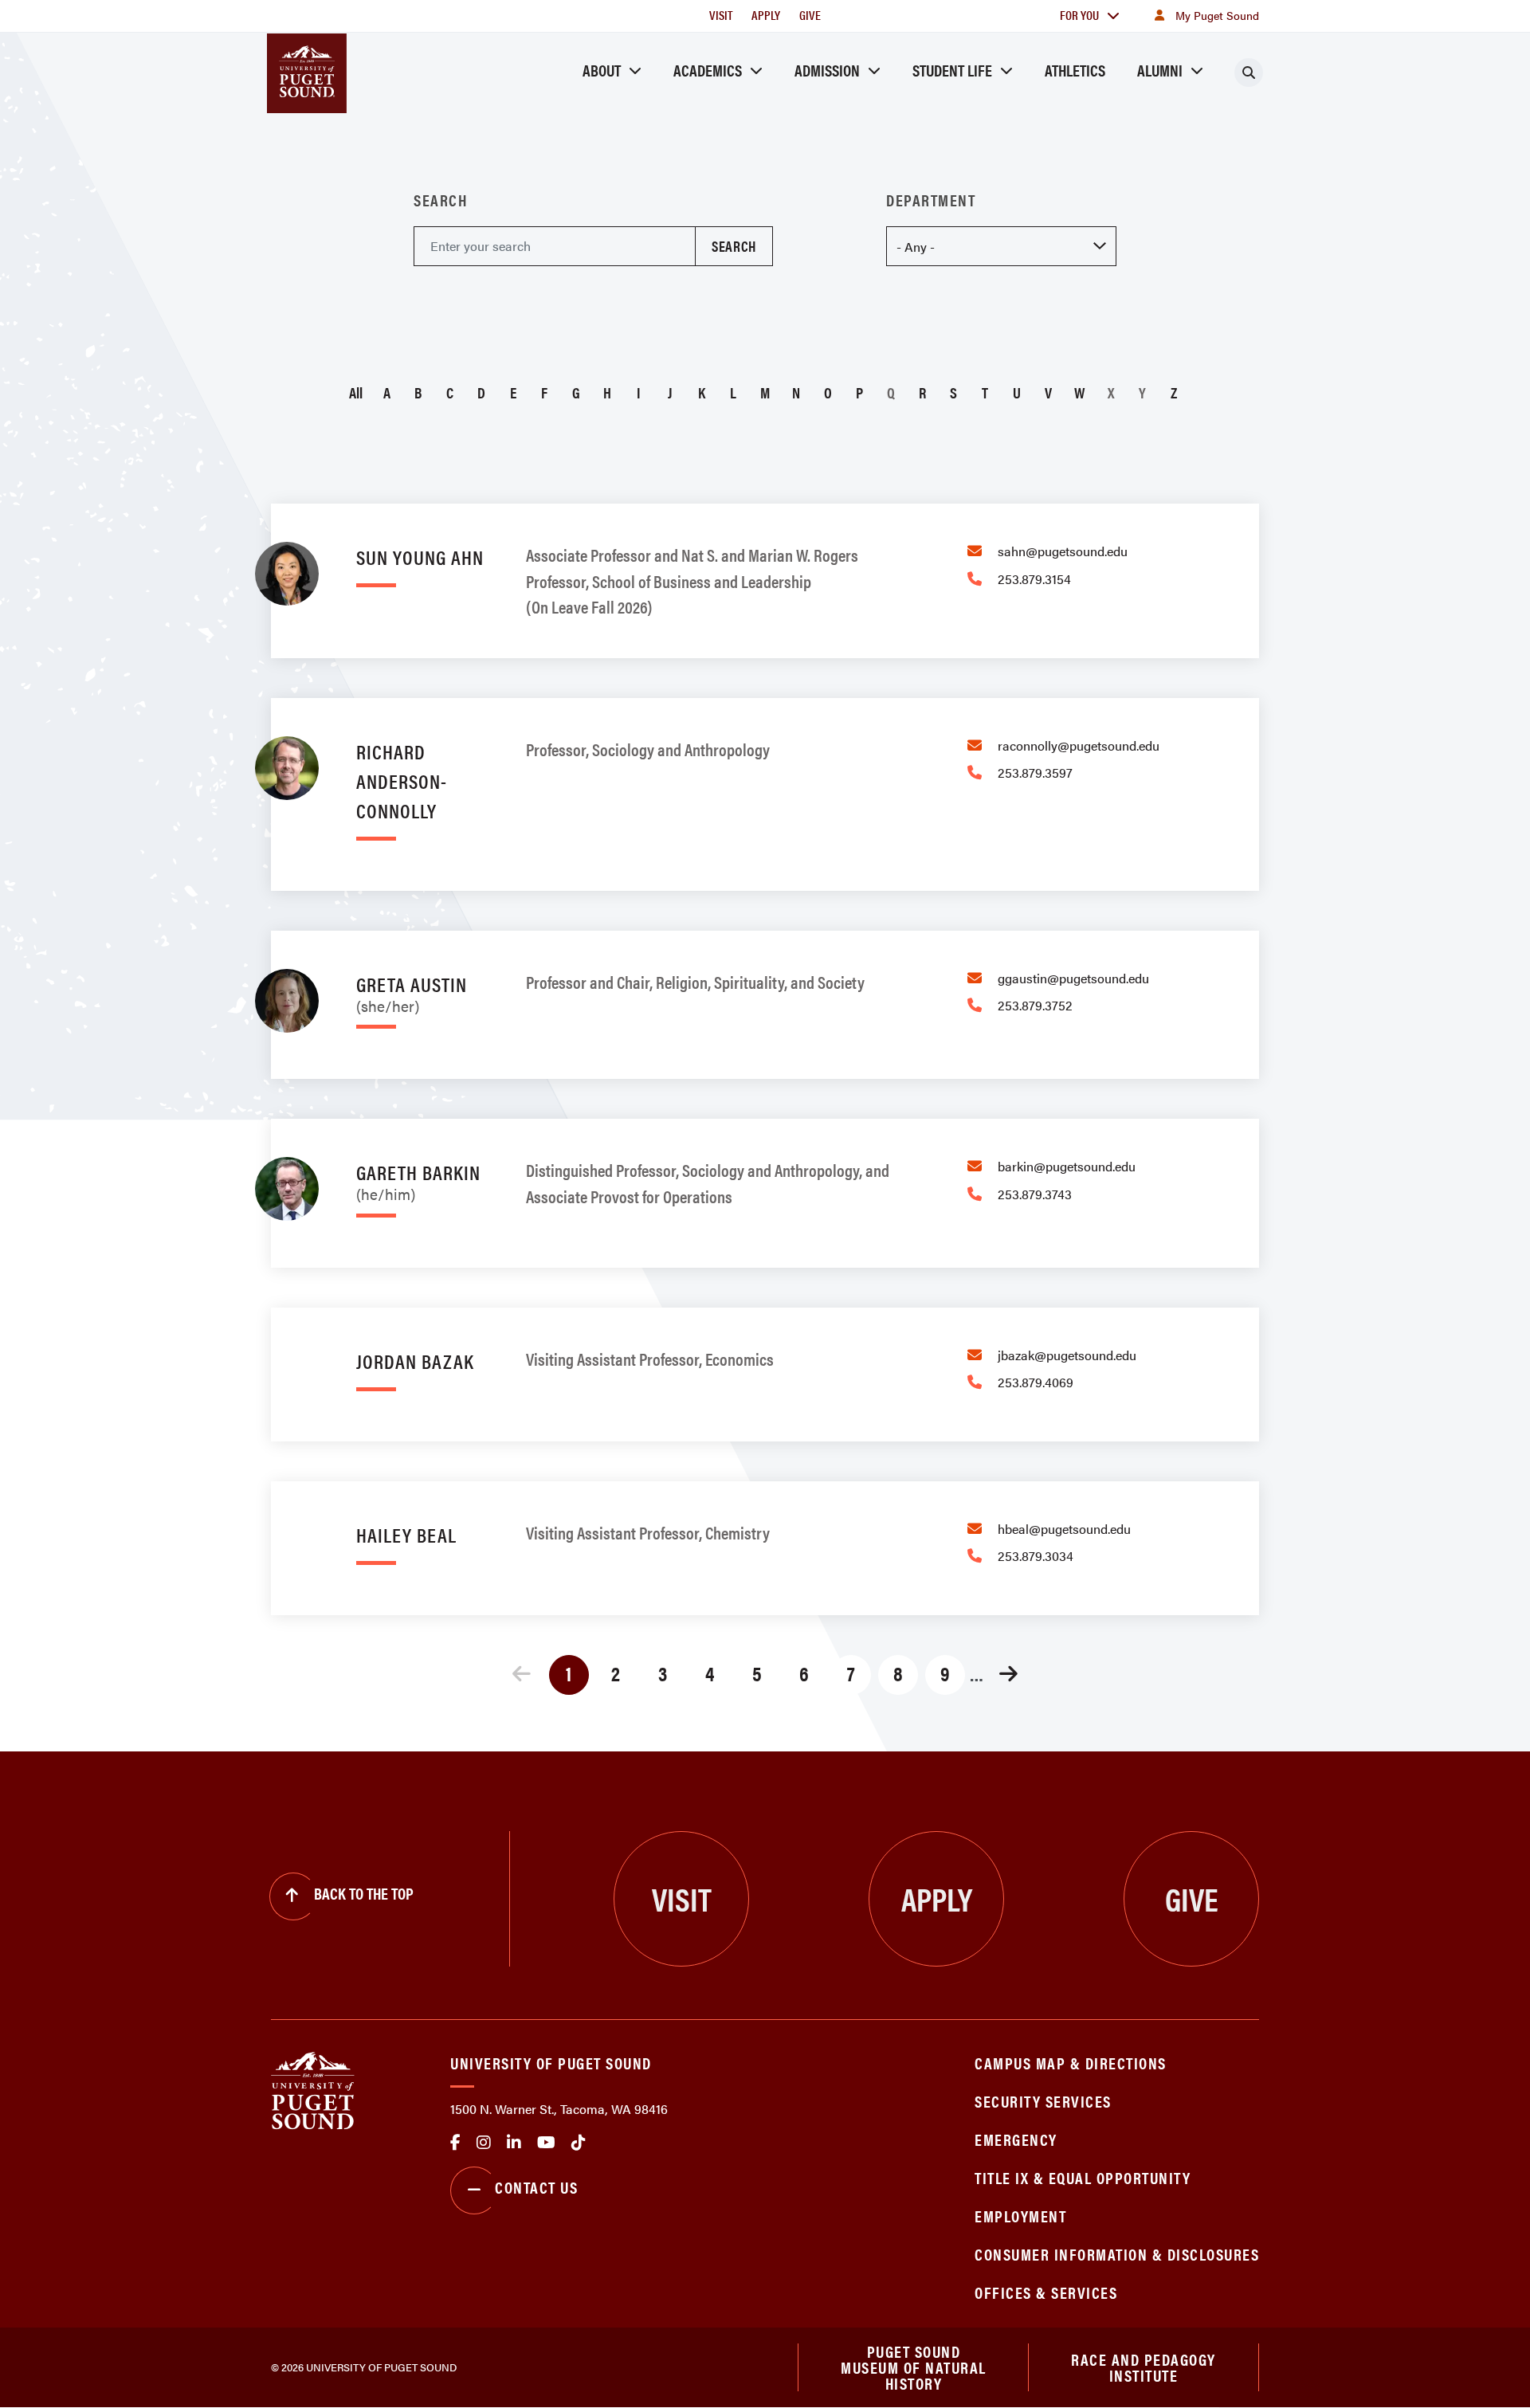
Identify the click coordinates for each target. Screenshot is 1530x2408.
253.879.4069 (1036, 1382)
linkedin (514, 2143)
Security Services (1043, 2101)
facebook (455, 2143)
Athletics (1075, 70)
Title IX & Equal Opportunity (1083, 2177)
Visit (721, 15)
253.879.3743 (1035, 1194)
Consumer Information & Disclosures (1117, 2254)
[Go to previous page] (522, 1676)
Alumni (1160, 70)
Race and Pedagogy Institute (1144, 2367)
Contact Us (536, 2187)
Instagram (484, 2143)
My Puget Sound (1217, 15)
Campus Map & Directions (1071, 2063)
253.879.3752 (1035, 1005)
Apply (766, 15)
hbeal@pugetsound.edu (1064, 1529)
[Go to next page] (1009, 1676)
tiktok (579, 2143)
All (356, 392)
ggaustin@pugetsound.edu (1073, 978)
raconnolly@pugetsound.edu (1079, 745)
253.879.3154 (1034, 579)
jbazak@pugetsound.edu (1067, 1355)
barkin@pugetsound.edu (1067, 1166)
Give (810, 15)
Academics (708, 70)
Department (931, 200)
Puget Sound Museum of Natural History (914, 2367)
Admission (827, 70)
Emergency (1016, 2139)
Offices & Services (1046, 2292)
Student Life (952, 70)
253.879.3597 (1035, 773)
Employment (1020, 2216)
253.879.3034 (1036, 1556)
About (602, 70)
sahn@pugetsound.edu (1063, 551)
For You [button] (1079, 15)
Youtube (546, 2143)
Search (440, 200)
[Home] (313, 2089)
